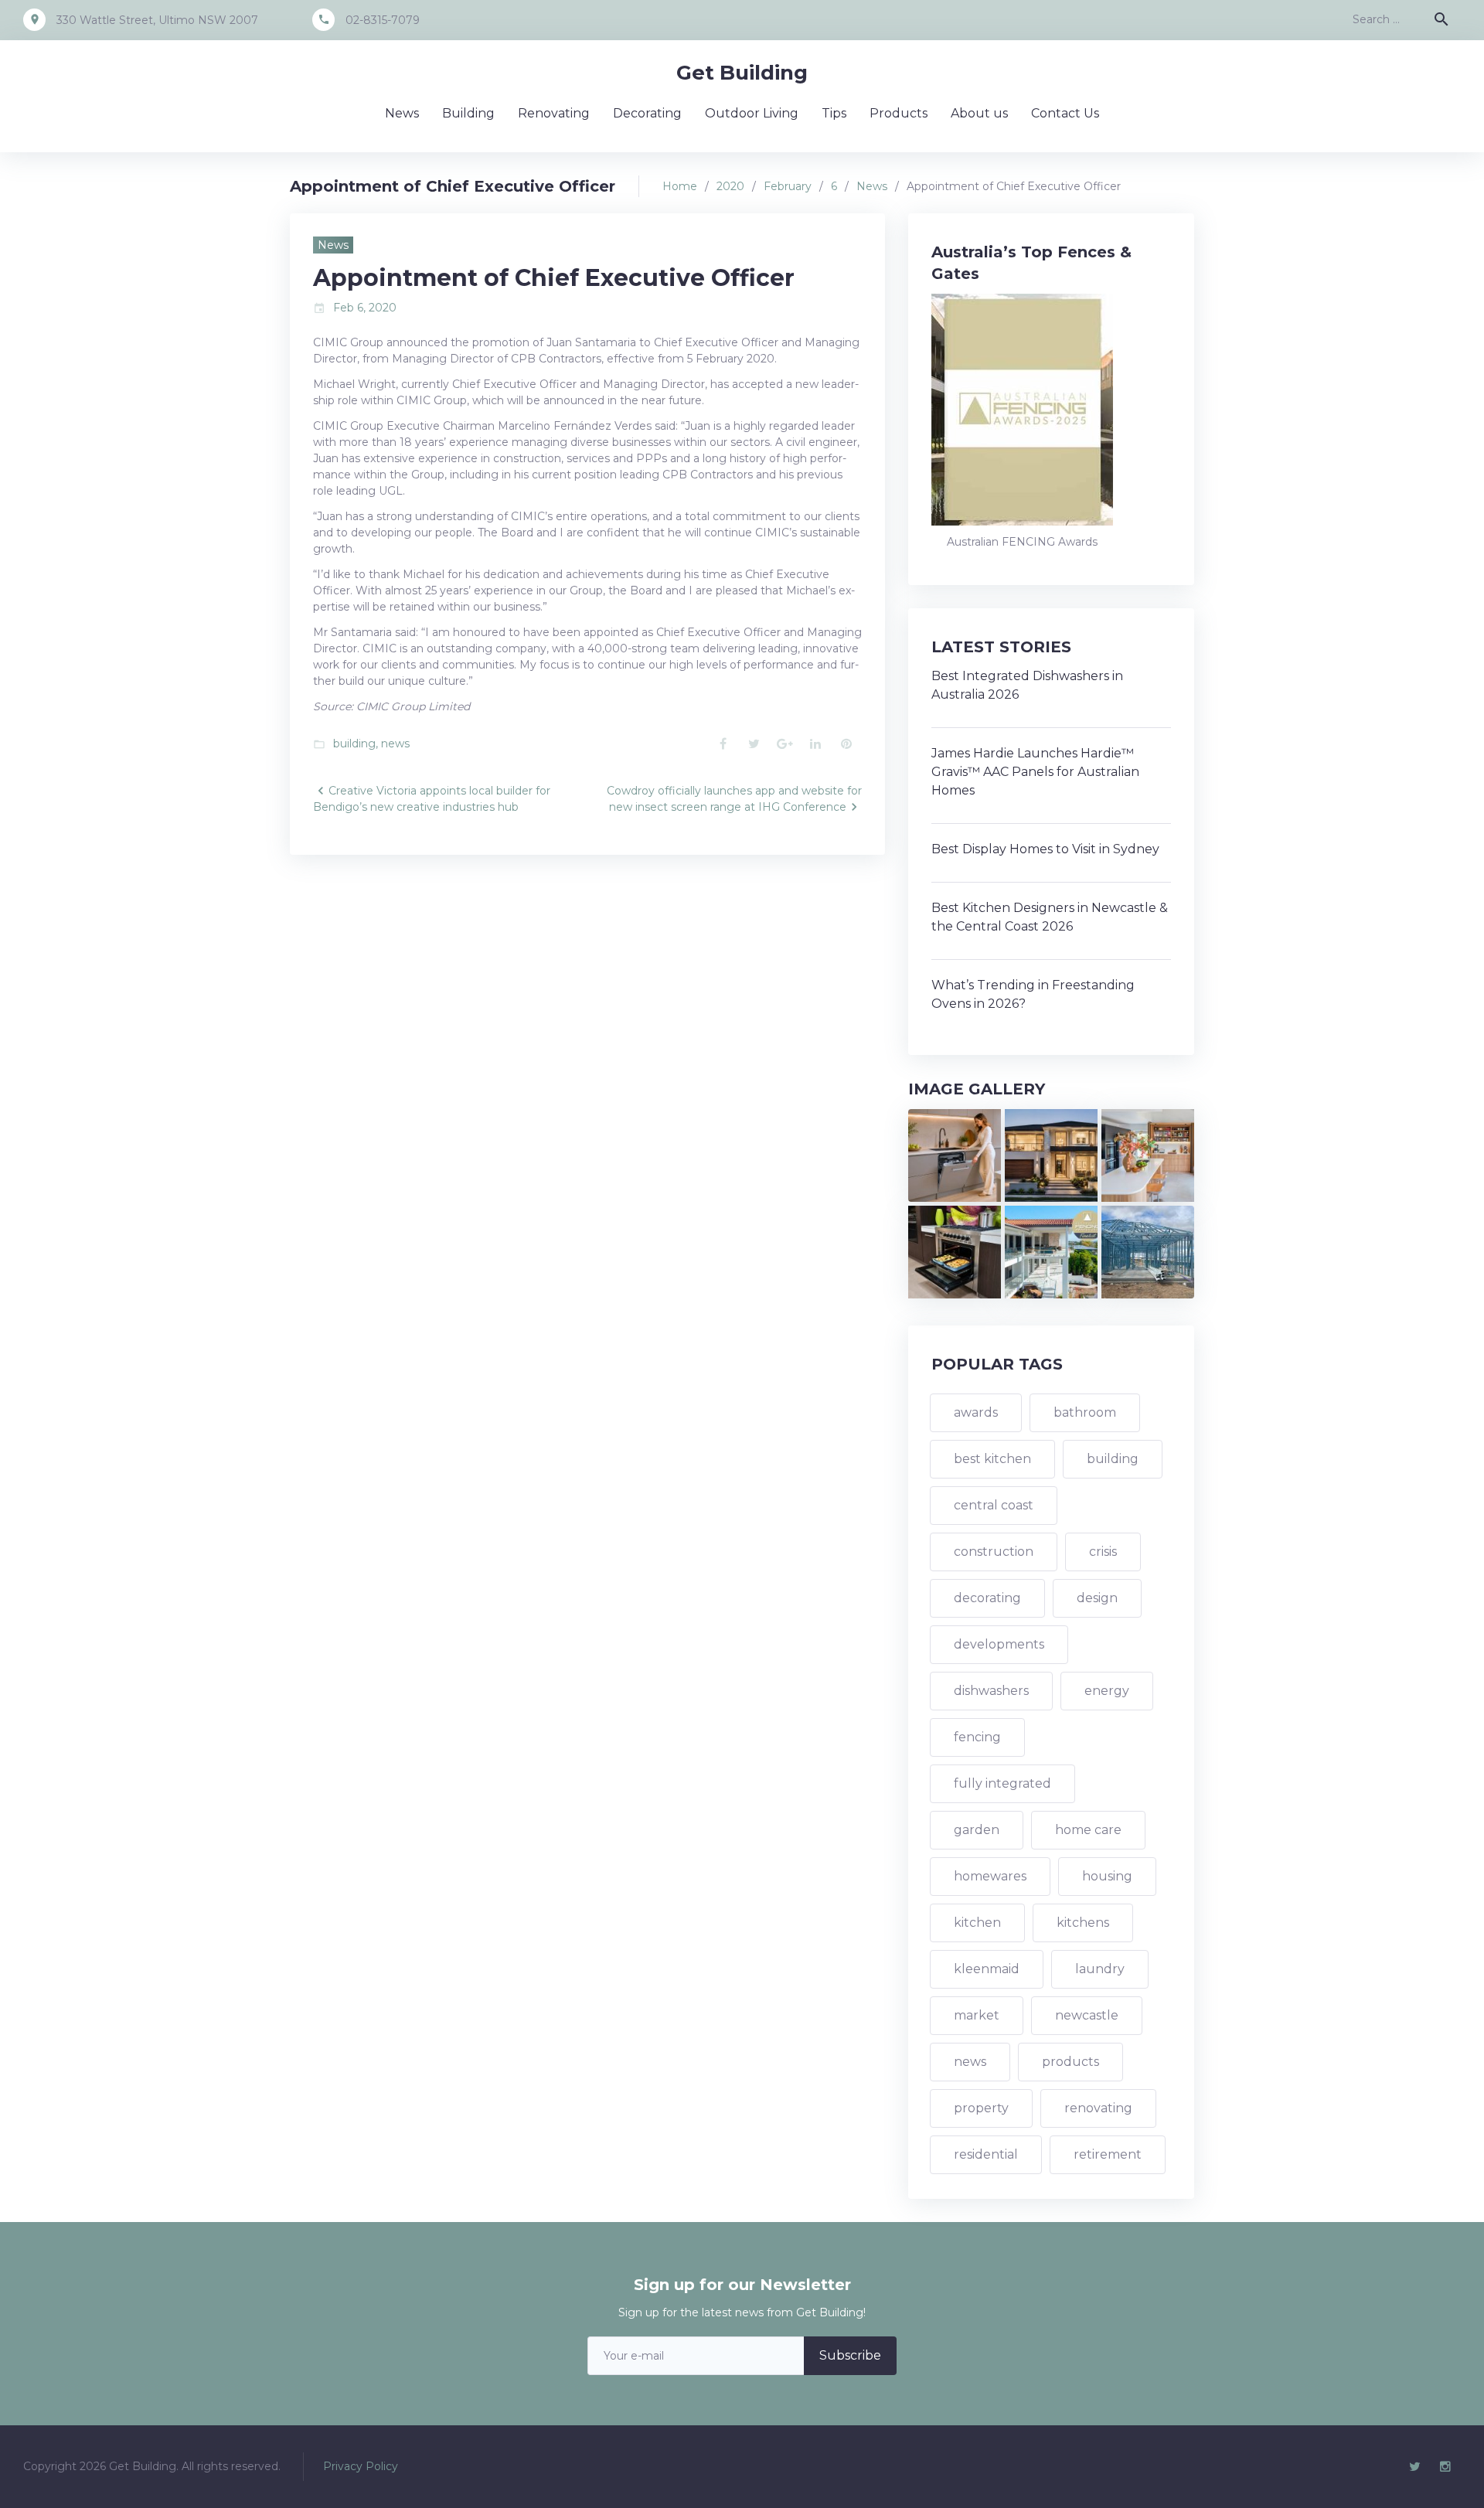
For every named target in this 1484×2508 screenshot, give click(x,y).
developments (999, 1644)
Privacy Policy (361, 2466)
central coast (994, 1505)
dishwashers (991, 1691)
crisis (1103, 1552)
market (977, 2015)
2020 (730, 186)
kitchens (1083, 1923)
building (354, 744)
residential (986, 2154)
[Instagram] (1445, 2467)
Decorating (647, 113)
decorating (987, 1598)
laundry (1100, 1969)
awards (976, 1412)
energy (1107, 1691)
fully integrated (1002, 1783)
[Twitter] (1414, 2467)
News (402, 113)
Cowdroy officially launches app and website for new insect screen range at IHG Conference (734, 799)
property (981, 2108)
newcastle (1087, 2015)
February (788, 186)
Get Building (742, 73)
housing (1107, 1876)
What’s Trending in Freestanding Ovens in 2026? (1033, 994)
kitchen (977, 1923)
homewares (990, 1876)
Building (468, 113)
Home (680, 186)
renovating (1098, 2108)
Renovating (554, 113)
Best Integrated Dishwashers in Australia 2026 (1027, 685)
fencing (977, 1737)
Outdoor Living (752, 113)
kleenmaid (987, 1969)
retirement (1108, 2154)
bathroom (1085, 1412)
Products (899, 113)
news (395, 744)
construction (994, 1552)
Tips (834, 113)
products (1070, 2062)
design (1097, 1598)
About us (979, 113)
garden (977, 1830)
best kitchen (992, 1459)
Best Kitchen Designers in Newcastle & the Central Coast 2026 (1050, 917)
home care (1088, 1830)
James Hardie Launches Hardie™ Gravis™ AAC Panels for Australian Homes (1035, 772)
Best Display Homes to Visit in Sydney (1045, 849)
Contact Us (1065, 113)
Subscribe (850, 2355)
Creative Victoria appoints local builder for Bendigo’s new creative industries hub (432, 799)
